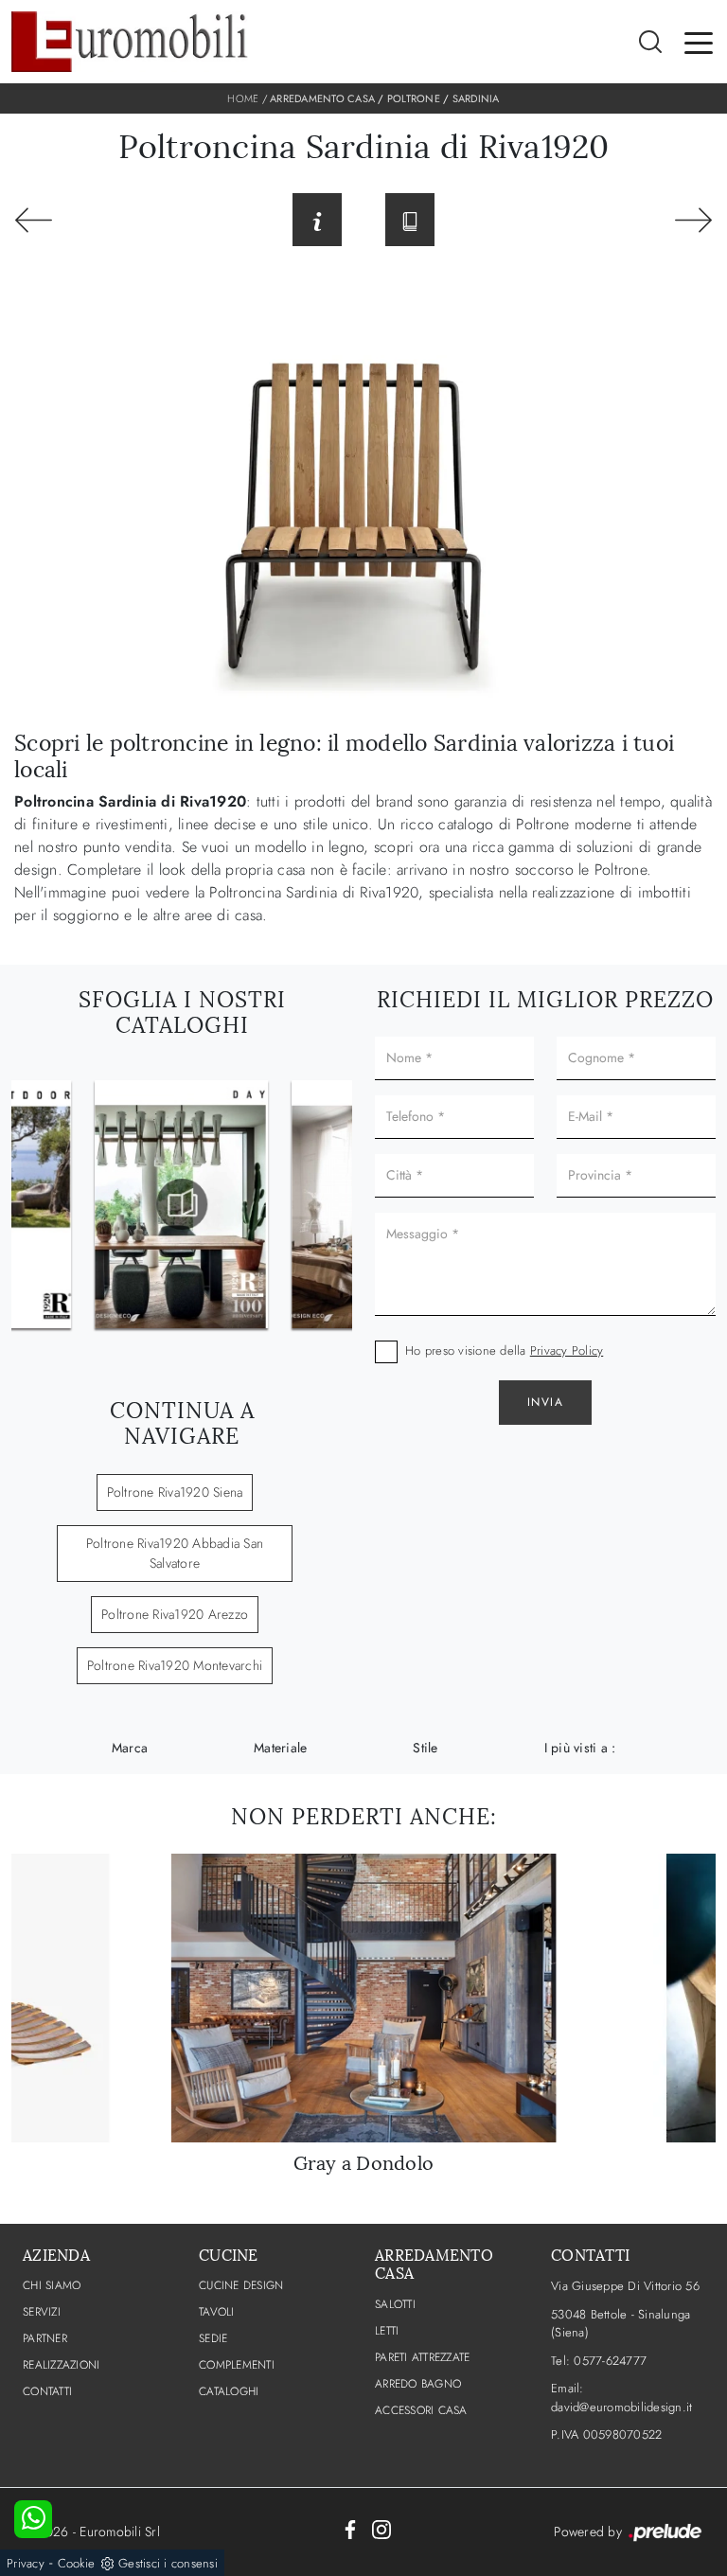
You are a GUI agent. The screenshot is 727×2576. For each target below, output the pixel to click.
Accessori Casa (421, 2410)
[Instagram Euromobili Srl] (381, 2529)
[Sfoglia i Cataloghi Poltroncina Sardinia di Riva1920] (410, 220)
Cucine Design (241, 2285)
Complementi (237, 2365)
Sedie (213, 2338)
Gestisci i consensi (168, 2563)
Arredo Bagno (418, 2384)
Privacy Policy (567, 1350)
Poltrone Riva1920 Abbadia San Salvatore (175, 1553)
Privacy (26, 2563)
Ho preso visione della (504, 1350)
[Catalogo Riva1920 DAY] (181, 1204)
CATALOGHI (229, 2391)
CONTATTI (47, 2391)
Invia (546, 1402)
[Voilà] (693, 220)
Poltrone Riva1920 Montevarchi (175, 1665)
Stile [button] (425, 1748)
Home (243, 98)
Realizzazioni (61, 2365)
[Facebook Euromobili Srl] (350, 2529)
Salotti (395, 2304)
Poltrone (414, 98)
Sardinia (476, 98)
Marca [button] (130, 1748)
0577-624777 (610, 2361)
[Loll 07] (34, 220)
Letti (387, 2331)
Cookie (77, 2563)
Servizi (42, 2312)
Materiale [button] (280, 1748)
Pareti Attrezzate (422, 2357)
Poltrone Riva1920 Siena (175, 1492)
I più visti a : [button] (580, 1748)
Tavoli (217, 2312)
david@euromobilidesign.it (621, 2407)
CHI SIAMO (52, 2285)
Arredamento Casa (322, 98)
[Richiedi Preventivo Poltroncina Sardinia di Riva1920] (317, 220)
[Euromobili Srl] (130, 42)
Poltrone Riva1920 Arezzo (175, 1614)
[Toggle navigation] (699, 42)
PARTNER (45, 2338)
